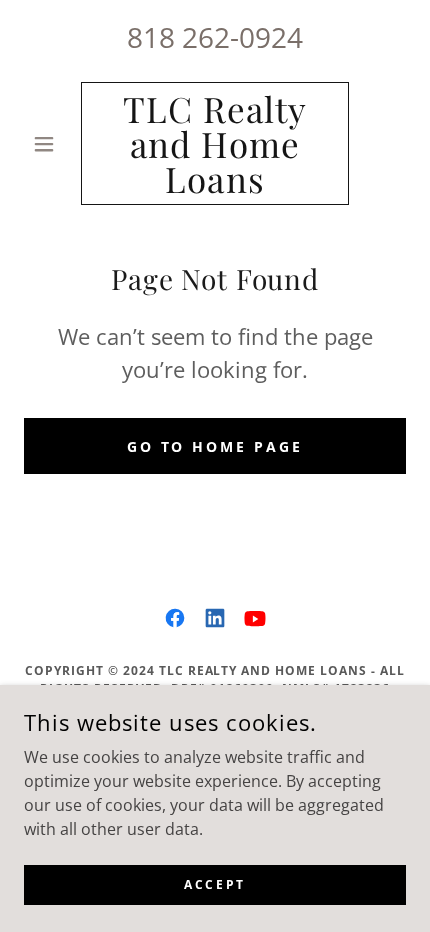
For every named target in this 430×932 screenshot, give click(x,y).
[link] (214, 143)
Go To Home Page (215, 446)
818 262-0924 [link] (215, 37)
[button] (52, 144)
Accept (214, 884)
